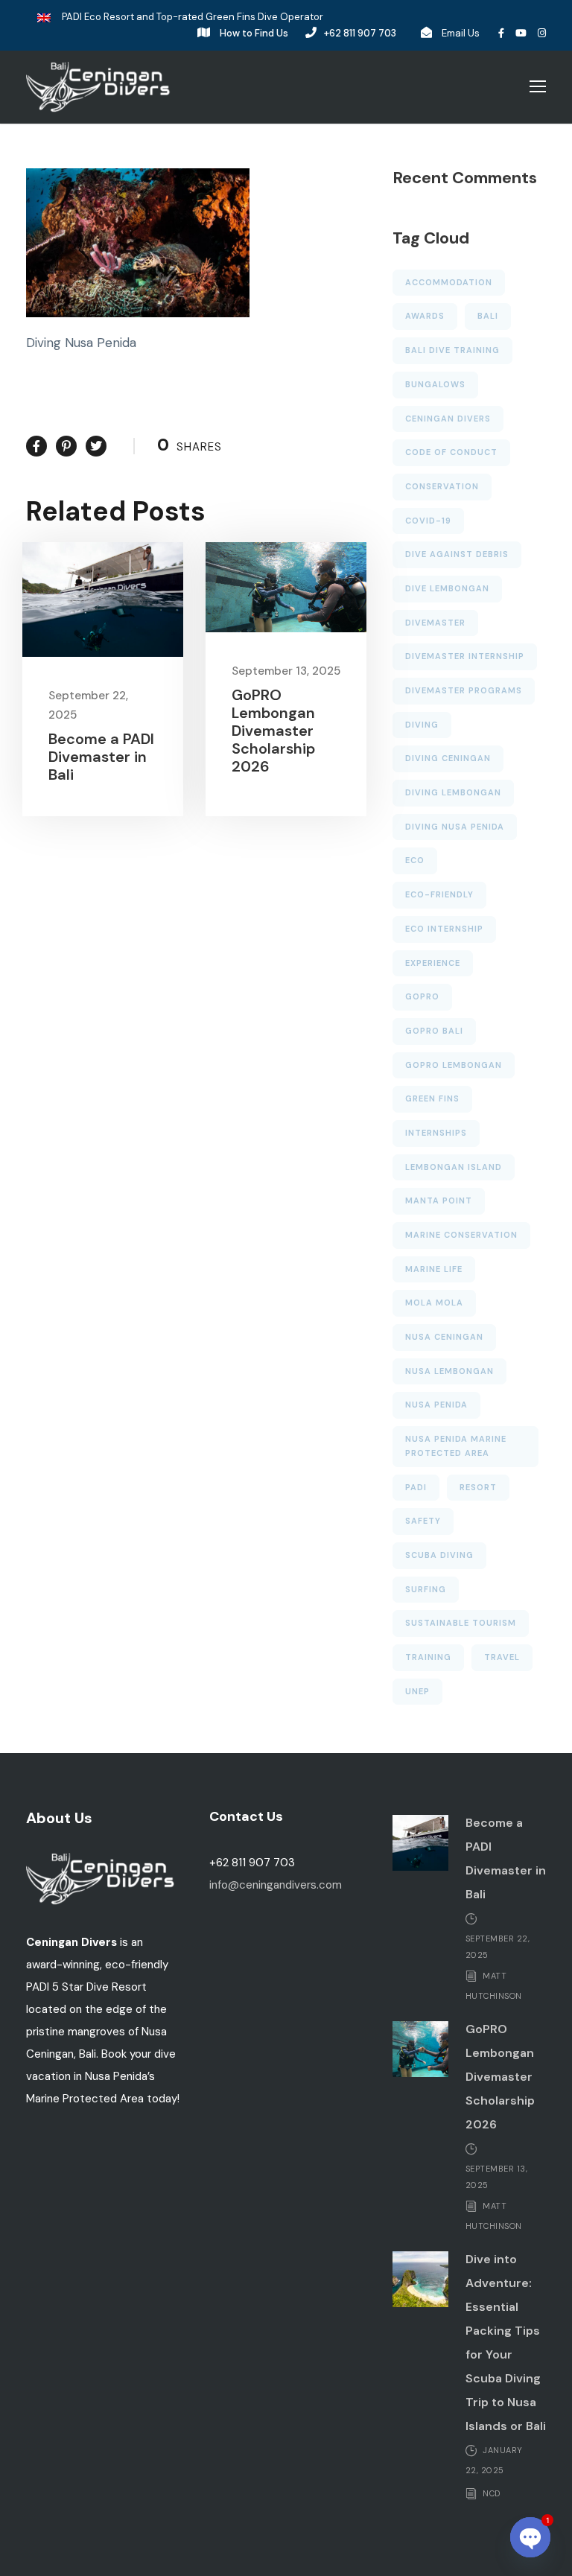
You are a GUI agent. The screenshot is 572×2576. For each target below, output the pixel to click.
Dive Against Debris (457, 554)
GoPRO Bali (434, 1031)
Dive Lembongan (447, 588)
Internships (436, 1133)
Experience (433, 963)
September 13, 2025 (286, 671)
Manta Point (439, 1200)
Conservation (442, 486)
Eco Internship (444, 929)
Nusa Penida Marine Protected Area (456, 1446)
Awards (425, 316)
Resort (478, 1487)
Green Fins (432, 1098)
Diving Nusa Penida (455, 827)
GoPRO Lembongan (454, 1065)
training (428, 1657)
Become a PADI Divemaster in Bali (101, 757)
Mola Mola (434, 1303)
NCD (492, 2493)
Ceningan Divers (448, 419)
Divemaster (435, 623)
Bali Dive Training (452, 350)
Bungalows (435, 384)
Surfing (426, 1589)
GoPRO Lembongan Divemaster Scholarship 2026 (273, 731)
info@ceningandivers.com (276, 1885)
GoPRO (422, 996)
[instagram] (542, 33)
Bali (488, 316)
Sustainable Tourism (461, 1623)
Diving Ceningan (448, 758)
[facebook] (501, 33)
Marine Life (434, 1269)
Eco (415, 860)
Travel (502, 1657)
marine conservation (461, 1235)
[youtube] (521, 33)
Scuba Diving (439, 1555)
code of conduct (451, 452)
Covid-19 (428, 521)
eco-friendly (439, 894)
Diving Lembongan (453, 792)
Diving (422, 725)
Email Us (461, 33)
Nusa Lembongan (449, 1371)
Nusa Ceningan (444, 1337)
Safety (423, 1521)
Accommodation (449, 282)
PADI (416, 1487)
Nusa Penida (436, 1405)
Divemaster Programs (464, 690)
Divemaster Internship (465, 656)
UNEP (417, 1691)
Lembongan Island (454, 1167)
